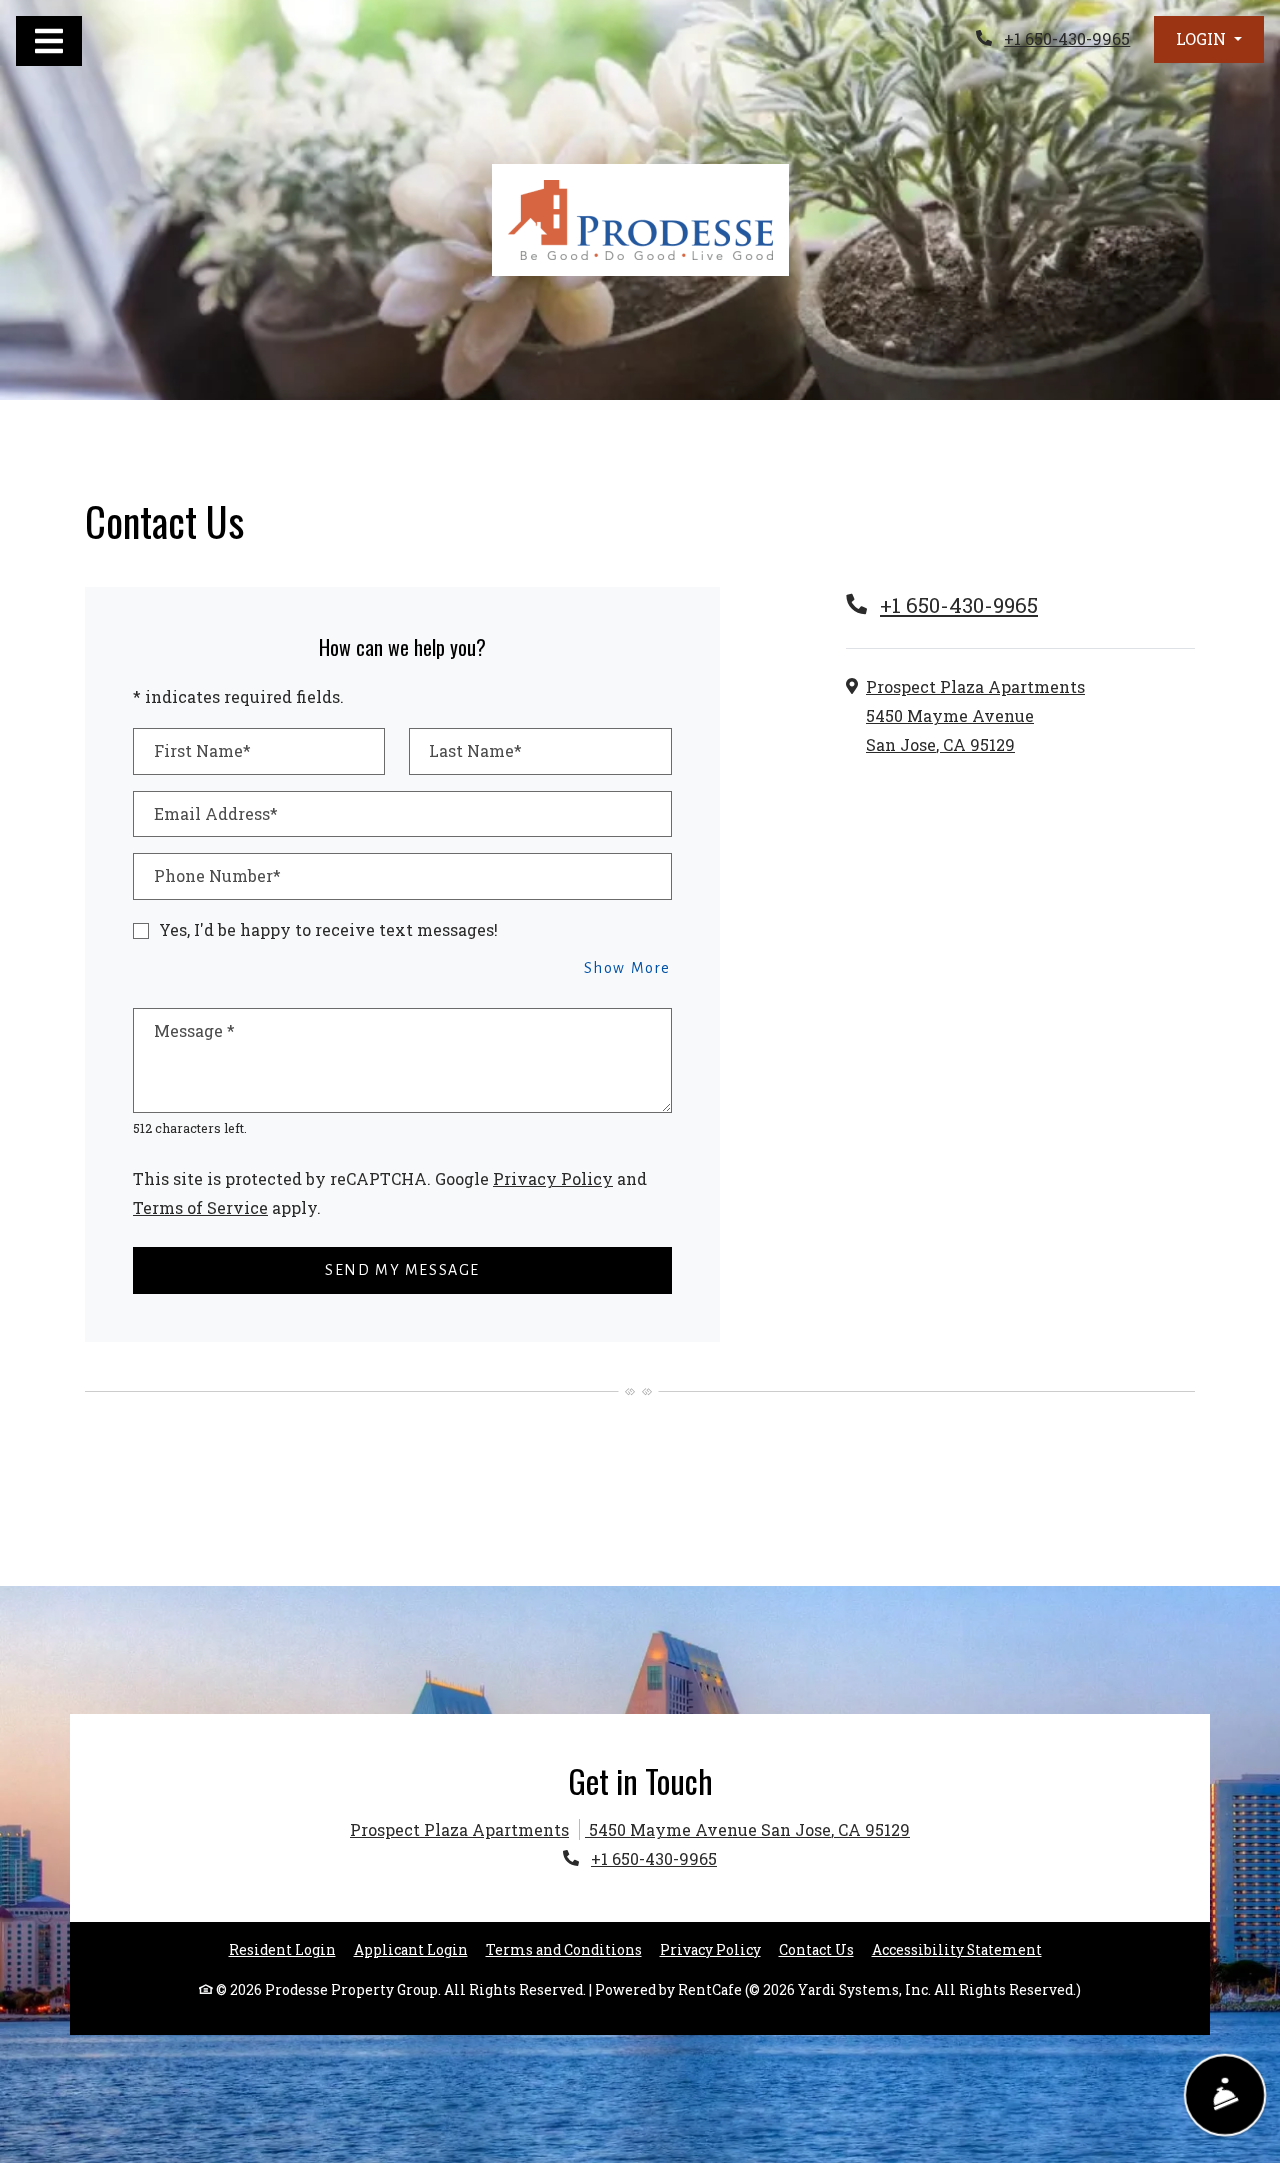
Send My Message (402, 1270)
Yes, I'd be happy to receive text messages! (328, 929)
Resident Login (282, 1949)
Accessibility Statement (957, 1949)
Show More (628, 967)
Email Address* (216, 813)
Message (194, 1030)
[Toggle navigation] (49, 41)
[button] (1209, 39)
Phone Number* (217, 875)
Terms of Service (200, 1207)
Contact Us (816, 1950)
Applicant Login (411, 1949)
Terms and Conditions (564, 1949)
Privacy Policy (553, 1178)
